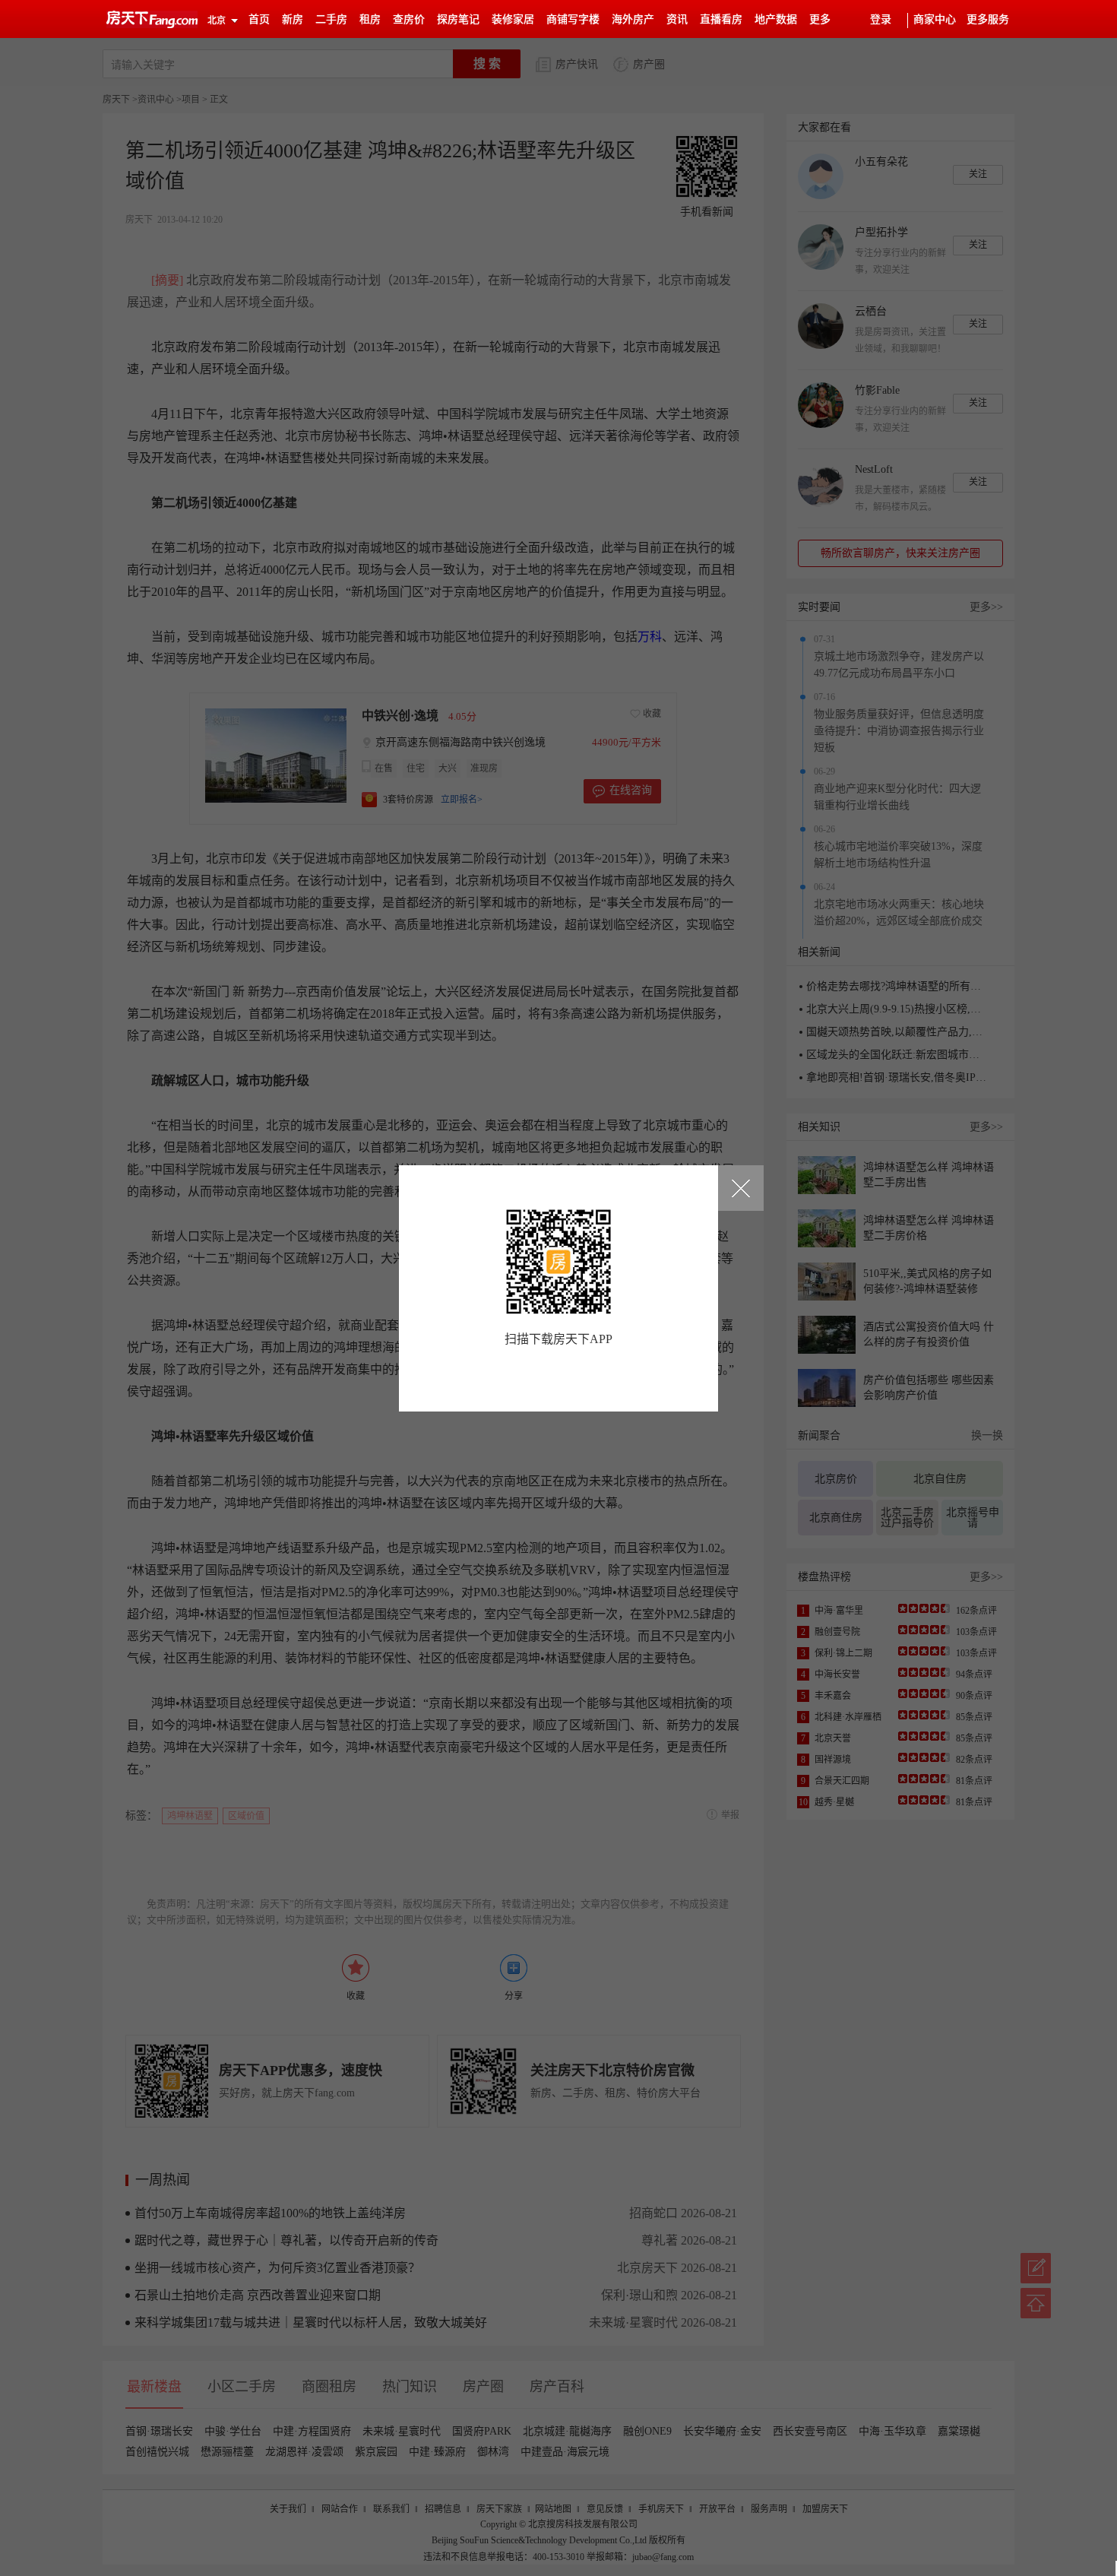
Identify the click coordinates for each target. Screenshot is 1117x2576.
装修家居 (513, 19)
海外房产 (633, 19)
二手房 (331, 19)
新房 (293, 19)
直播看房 (721, 19)
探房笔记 (458, 19)
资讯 (677, 19)
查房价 (409, 19)
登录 (881, 19)
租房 (370, 19)
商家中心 (935, 19)
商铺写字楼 (573, 19)
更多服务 (988, 19)
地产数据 (776, 19)
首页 (259, 19)
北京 (217, 21)
